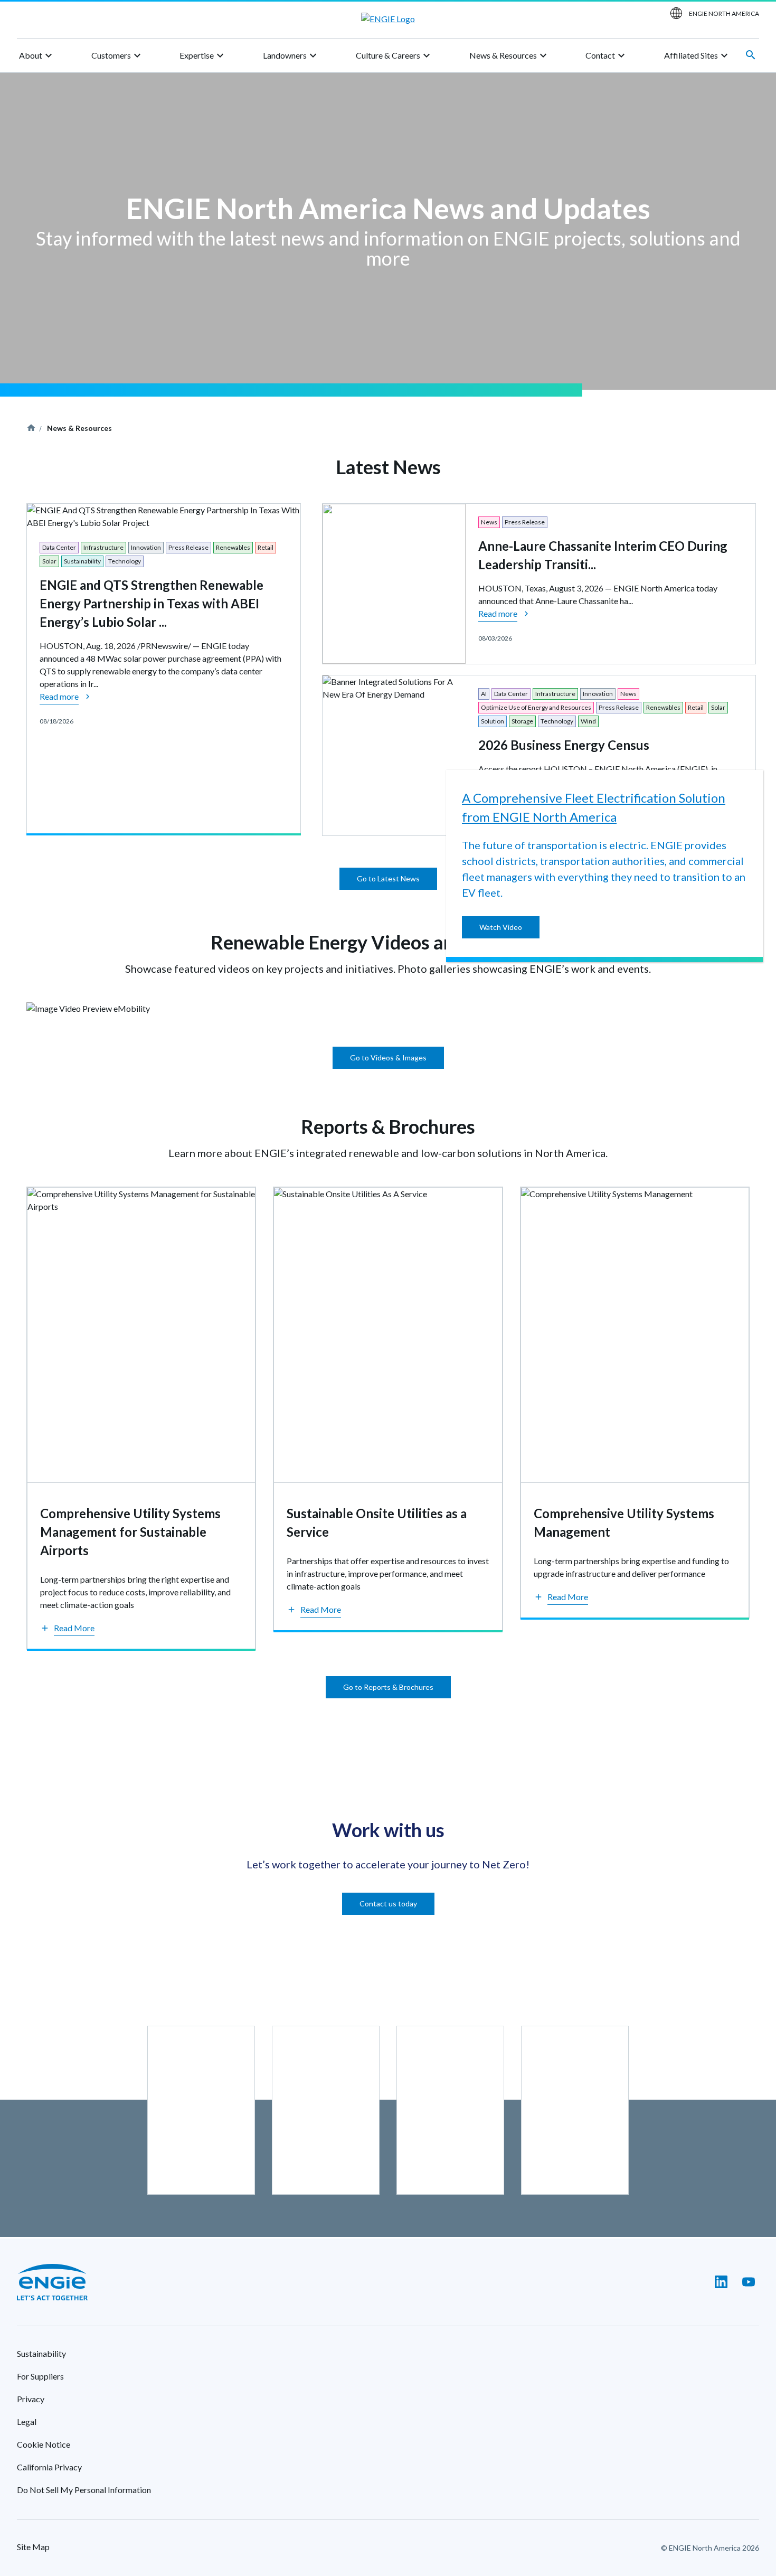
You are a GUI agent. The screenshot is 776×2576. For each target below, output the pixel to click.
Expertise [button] (203, 55)
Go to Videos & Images (388, 1057)
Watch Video (501, 927)
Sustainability (41, 2353)
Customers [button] (117, 55)
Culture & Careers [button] (394, 55)
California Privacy (49, 2467)
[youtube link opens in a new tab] (749, 2282)
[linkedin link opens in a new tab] (721, 2282)
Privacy (31, 2399)
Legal (27, 2422)
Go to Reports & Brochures (388, 1687)
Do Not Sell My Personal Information (84, 2490)
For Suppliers (40, 2376)
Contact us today (388, 1903)
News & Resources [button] (509, 55)
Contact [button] (607, 55)
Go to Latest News (388, 878)
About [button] (37, 55)
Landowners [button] (291, 55)
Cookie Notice (44, 2444)
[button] (67, 1629)
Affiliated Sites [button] (697, 55)
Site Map (33, 2547)
